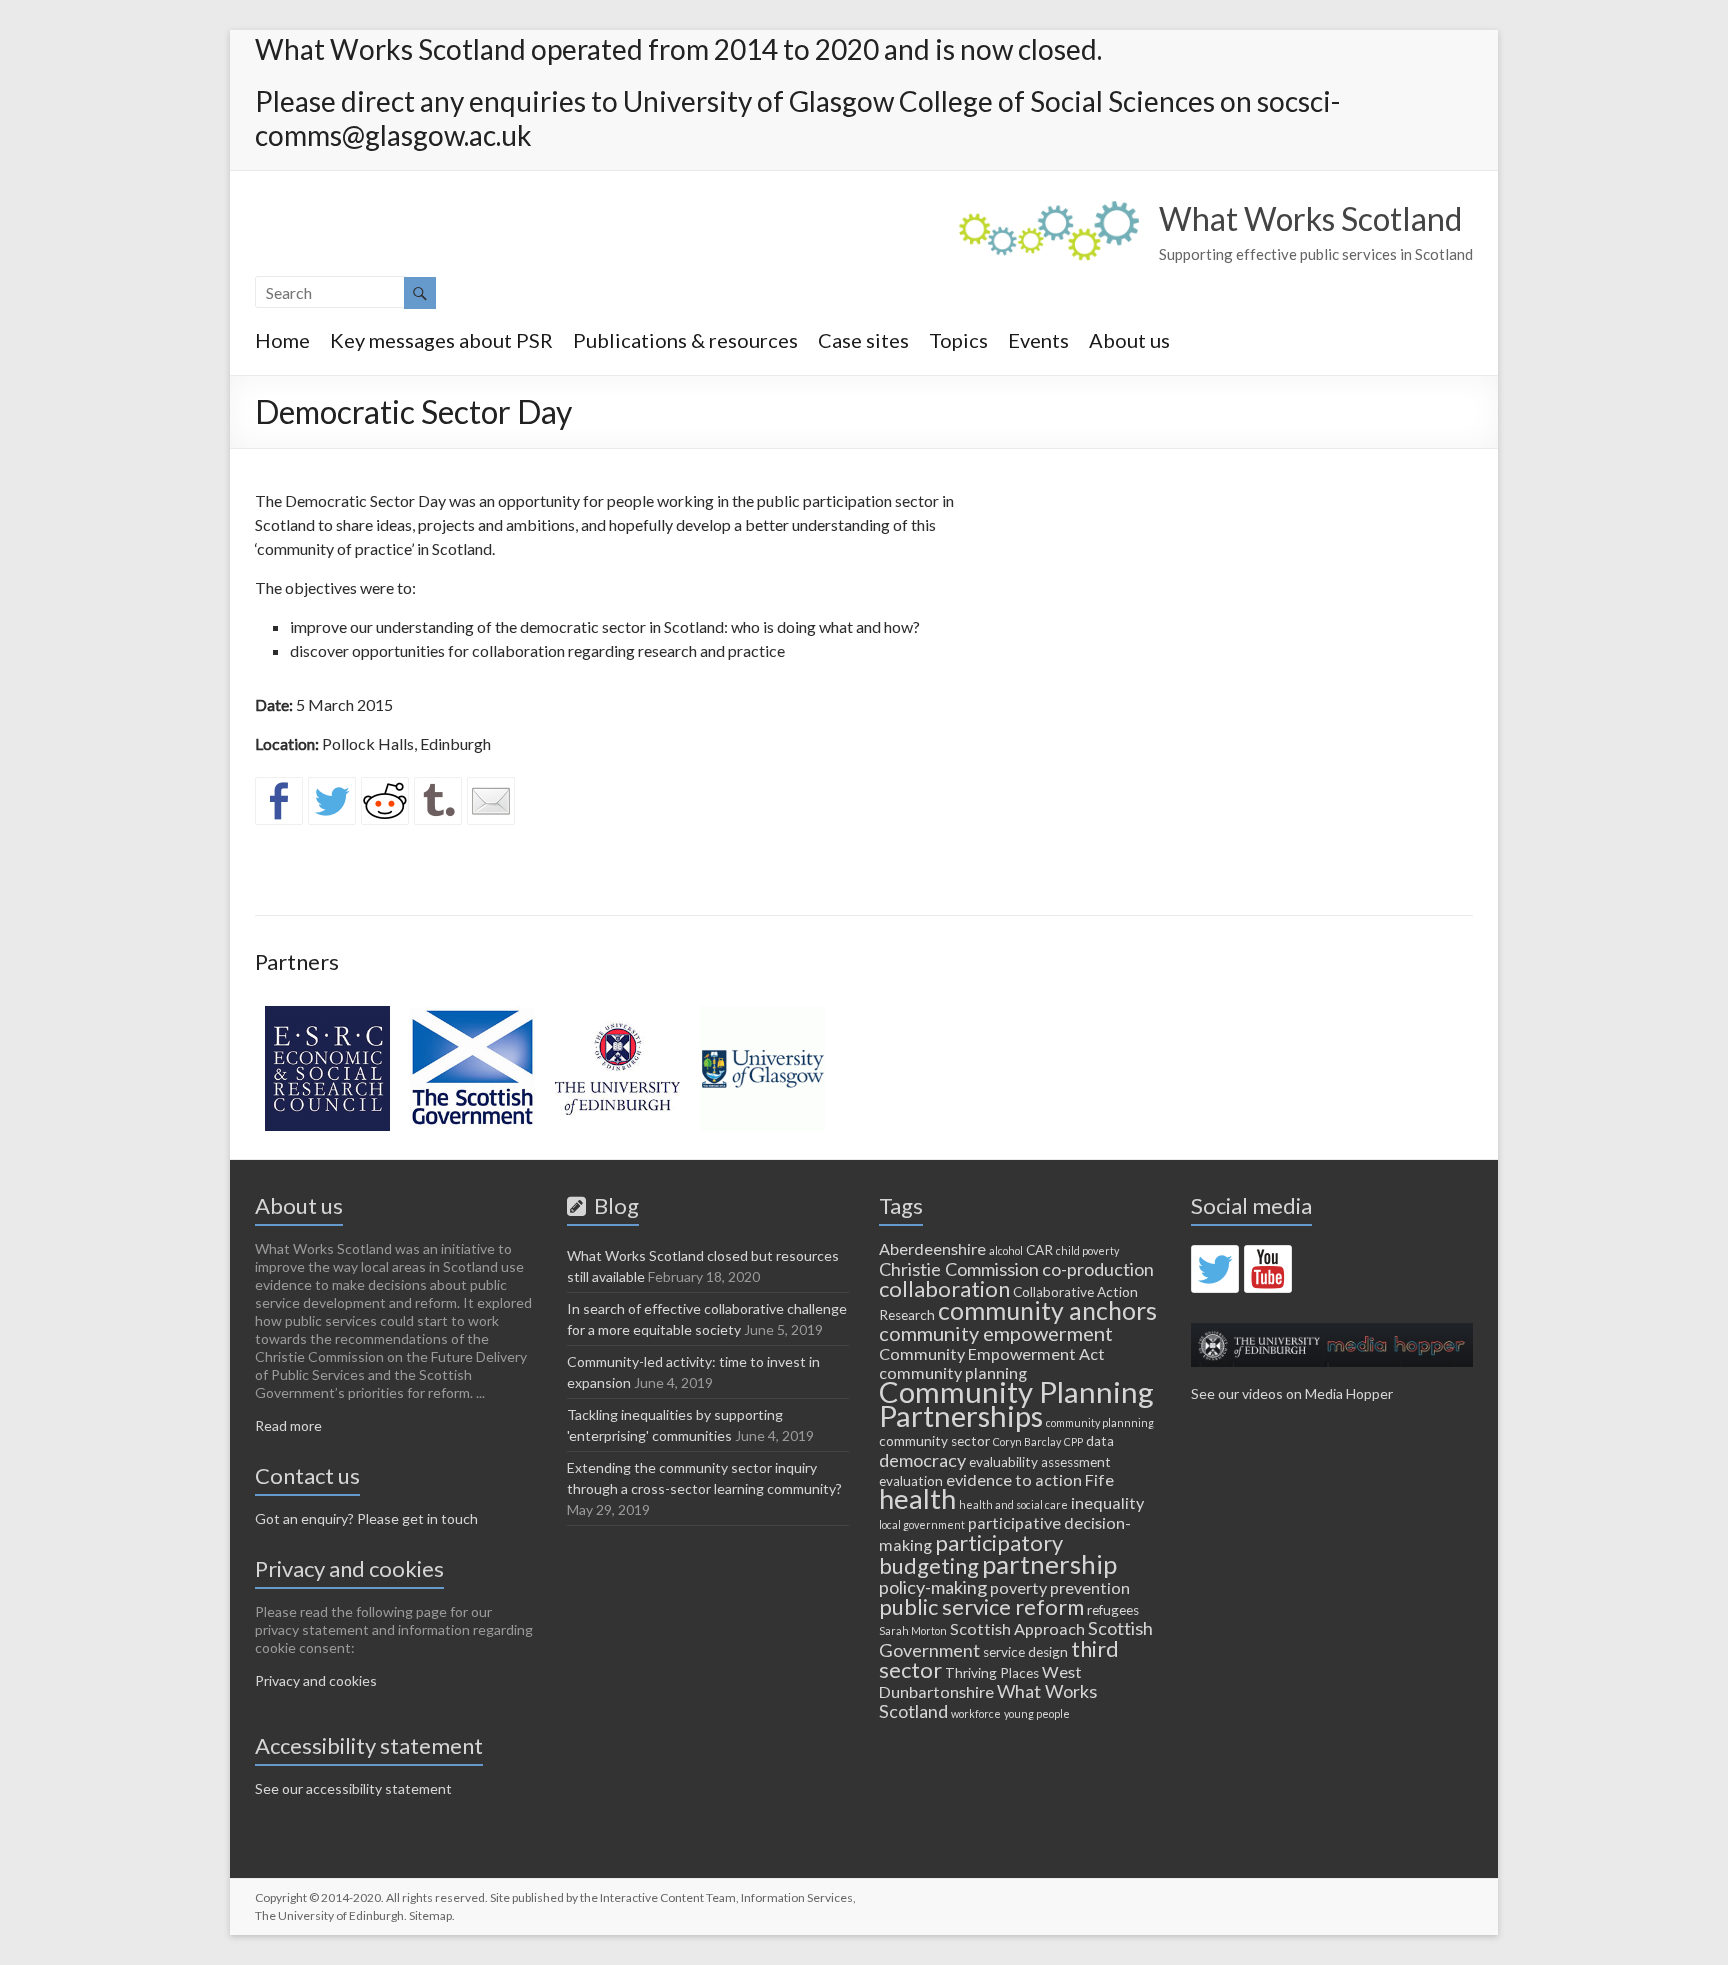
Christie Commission (959, 1269)
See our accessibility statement (353, 1788)
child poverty (1087, 1250)
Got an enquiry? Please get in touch (366, 1518)
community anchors (1047, 1310)
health (917, 1498)
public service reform (981, 1606)
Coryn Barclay (1027, 1441)
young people (1037, 1713)
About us (1129, 340)
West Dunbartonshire (980, 1681)
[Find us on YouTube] (1268, 1269)
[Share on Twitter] (332, 801)
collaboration (944, 1288)
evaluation (911, 1481)
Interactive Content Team (668, 1897)
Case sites (863, 340)
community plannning (1100, 1422)
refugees (1113, 1610)
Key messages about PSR (441, 340)
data (1100, 1441)
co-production (1098, 1269)
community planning (953, 1372)
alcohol (1006, 1250)
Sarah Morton (913, 1630)
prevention (1090, 1587)
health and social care (1013, 1504)
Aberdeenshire (932, 1248)
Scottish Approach (1017, 1628)
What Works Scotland (1310, 218)
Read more (288, 1425)
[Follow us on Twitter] (1215, 1269)
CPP (1073, 1441)
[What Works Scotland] (1049, 210)
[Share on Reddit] (385, 801)
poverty (1018, 1587)
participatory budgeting (971, 1554)
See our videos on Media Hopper (1292, 1393)
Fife (1099, 1479)
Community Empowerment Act (992, 1353)
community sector (934, 1441)
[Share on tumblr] (438, 801)
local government (922, 1524)
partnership (1049, 1564)
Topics (958, 340)
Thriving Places (992, 1673)
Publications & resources (685, 340)
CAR (1039, 1250)
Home (282, 340)
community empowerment (996, 1333)
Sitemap (430, 1915)
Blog (612, 1205)
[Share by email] (491, 801)
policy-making (933, 1587)
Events (1038, 340)
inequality (1107, 1502)
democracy (922, 1460)
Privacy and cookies (316, 1680)
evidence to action (1014, 1479)
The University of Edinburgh (329, 1915)
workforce (976, 1713)
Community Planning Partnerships (1016, 1403)
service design (1025, 1652)
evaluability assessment (1040, 1462)
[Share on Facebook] (279, 801)
